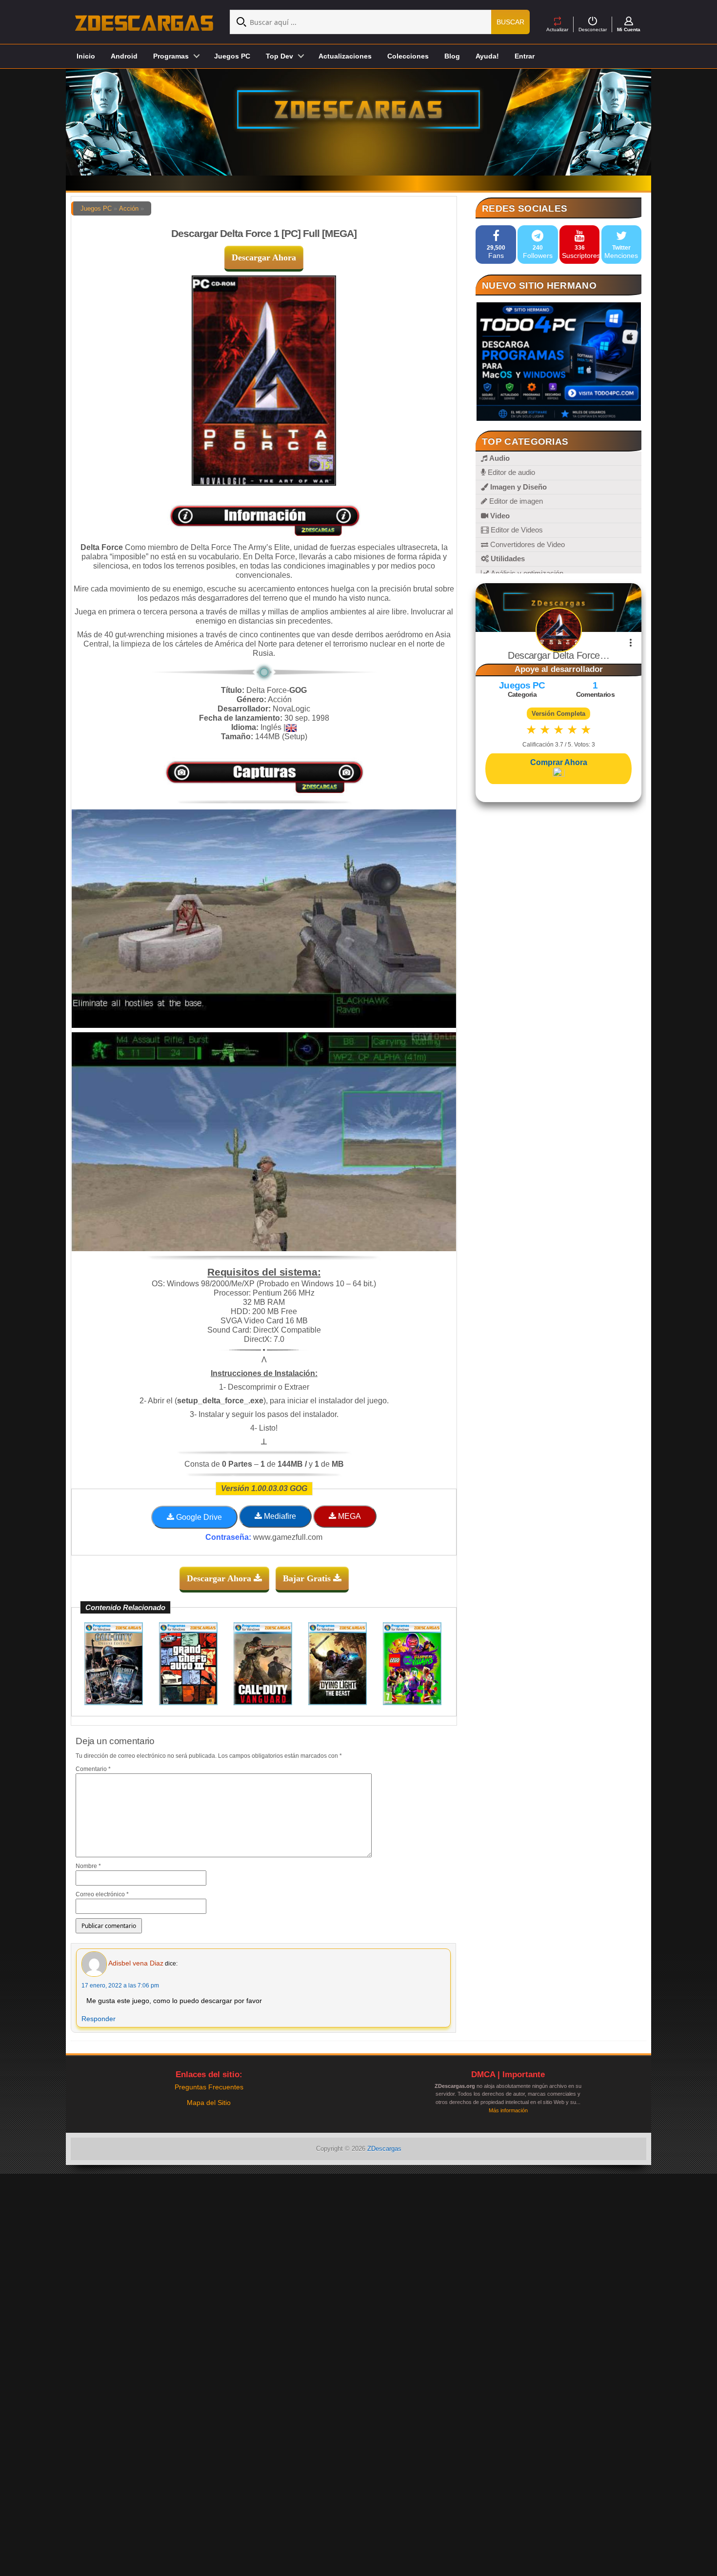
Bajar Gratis (308, 1578)
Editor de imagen (515, 501)
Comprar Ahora (559, 762)
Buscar (510, 22)
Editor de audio (510, 472)
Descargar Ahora (264, 257)
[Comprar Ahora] (558, 773)
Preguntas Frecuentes (209, 2087)
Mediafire (279, 1516)
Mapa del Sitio (209, 2103)
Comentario (93, 1769)
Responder (99, 2019)
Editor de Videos (516, 530)
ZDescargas (384, 2149)
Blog (452, 56)
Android (124, 56)
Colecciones (408, 56)
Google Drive (198, 1517)
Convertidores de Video (527, 544)
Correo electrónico (102, 1894)
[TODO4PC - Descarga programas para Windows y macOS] (558, 362)
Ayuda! (487, 56)
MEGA (349, 1516)
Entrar (525, 56)
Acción (129, 208)
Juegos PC (232, 56)
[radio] (531, 730)
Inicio (86, 56)
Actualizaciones (345, 56)
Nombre (88, 1866)
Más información (508, 2110)
